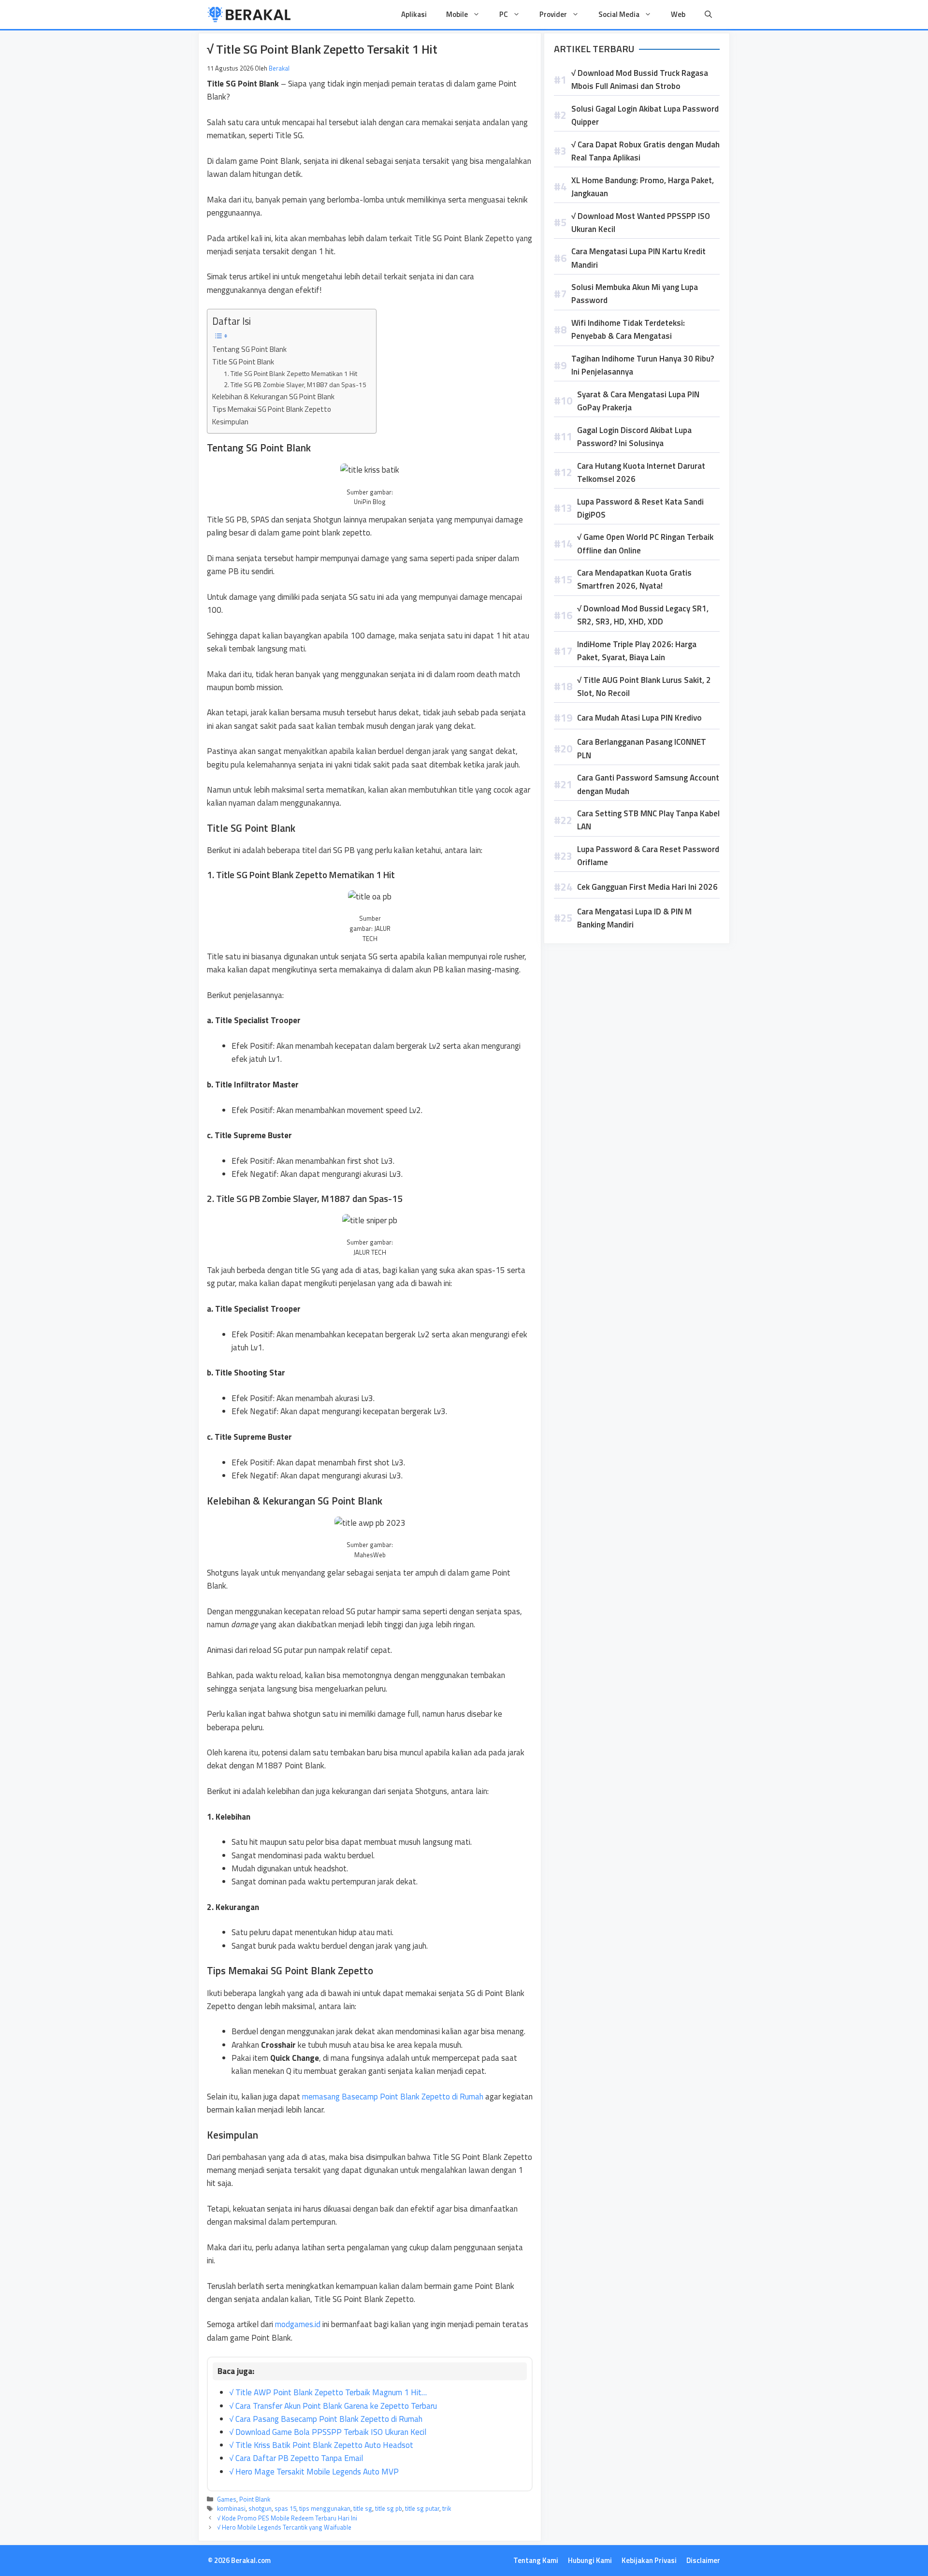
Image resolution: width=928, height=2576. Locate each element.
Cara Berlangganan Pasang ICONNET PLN (642, 748)
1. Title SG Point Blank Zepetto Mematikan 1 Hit (290, 373)
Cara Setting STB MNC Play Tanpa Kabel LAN (648, 820)
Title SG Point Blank (243, 362)
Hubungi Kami (590, 2560)
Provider (553, 14)
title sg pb (389, 2508)
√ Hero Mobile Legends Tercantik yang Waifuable (284, 2527)
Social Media (619, 14)
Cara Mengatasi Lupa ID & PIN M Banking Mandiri (634, 918)
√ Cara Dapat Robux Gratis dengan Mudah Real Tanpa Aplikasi (645, 151)
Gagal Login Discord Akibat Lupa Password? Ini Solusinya (634, 437)
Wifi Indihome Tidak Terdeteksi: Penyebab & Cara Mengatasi (628, 329)
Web (678, 14)
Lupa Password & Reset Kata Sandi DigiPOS (640, 508)
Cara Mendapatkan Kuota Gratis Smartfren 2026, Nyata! (634, 579)
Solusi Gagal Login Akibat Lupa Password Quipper (645, 115)
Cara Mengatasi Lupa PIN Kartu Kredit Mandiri (638, 258)
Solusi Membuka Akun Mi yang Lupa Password (635, 294)
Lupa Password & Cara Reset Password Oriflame (648, 856)
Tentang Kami (536, 2560)
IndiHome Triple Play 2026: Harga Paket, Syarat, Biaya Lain (637, 651)
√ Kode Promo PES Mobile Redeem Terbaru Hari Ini (287, 2518)
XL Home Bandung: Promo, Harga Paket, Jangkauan (643, 187)
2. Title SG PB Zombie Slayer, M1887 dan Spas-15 (295, 384)
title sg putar (422, 2508)
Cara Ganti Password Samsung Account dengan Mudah (648, 784)
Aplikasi (414, 14)
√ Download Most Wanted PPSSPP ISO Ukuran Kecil (641, 223)
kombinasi (231, 2508)
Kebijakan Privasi (649, 2560)
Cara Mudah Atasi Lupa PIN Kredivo (639, 718)
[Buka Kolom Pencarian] (708, 14)
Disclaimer (703, 2560)
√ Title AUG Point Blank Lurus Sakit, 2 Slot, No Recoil (644, 687)
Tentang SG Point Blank (249, 349)
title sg (363, 2508)
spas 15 (285, 2508)
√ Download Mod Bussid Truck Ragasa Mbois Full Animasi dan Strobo (640, 80)
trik (447, 2508)
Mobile (457, 14)
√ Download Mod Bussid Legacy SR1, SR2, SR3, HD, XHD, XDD (643, 615)
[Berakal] (249, 14)
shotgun (260, 2508)
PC (504, 14)
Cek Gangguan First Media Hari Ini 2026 (647, 887)
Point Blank (255, 2499)
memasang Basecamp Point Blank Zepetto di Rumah (393, 2097)
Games (227, 2499)
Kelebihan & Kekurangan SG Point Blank (273, 397)
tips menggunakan (325, 2508)
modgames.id (298, 2324)
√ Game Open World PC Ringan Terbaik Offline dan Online (645, 543)
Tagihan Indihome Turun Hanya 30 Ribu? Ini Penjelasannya (643, 365)
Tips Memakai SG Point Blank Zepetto (272, 409)
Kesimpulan (230, 422)
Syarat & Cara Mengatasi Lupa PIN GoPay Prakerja (638, 401)
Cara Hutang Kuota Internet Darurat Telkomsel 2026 (641, 472)
